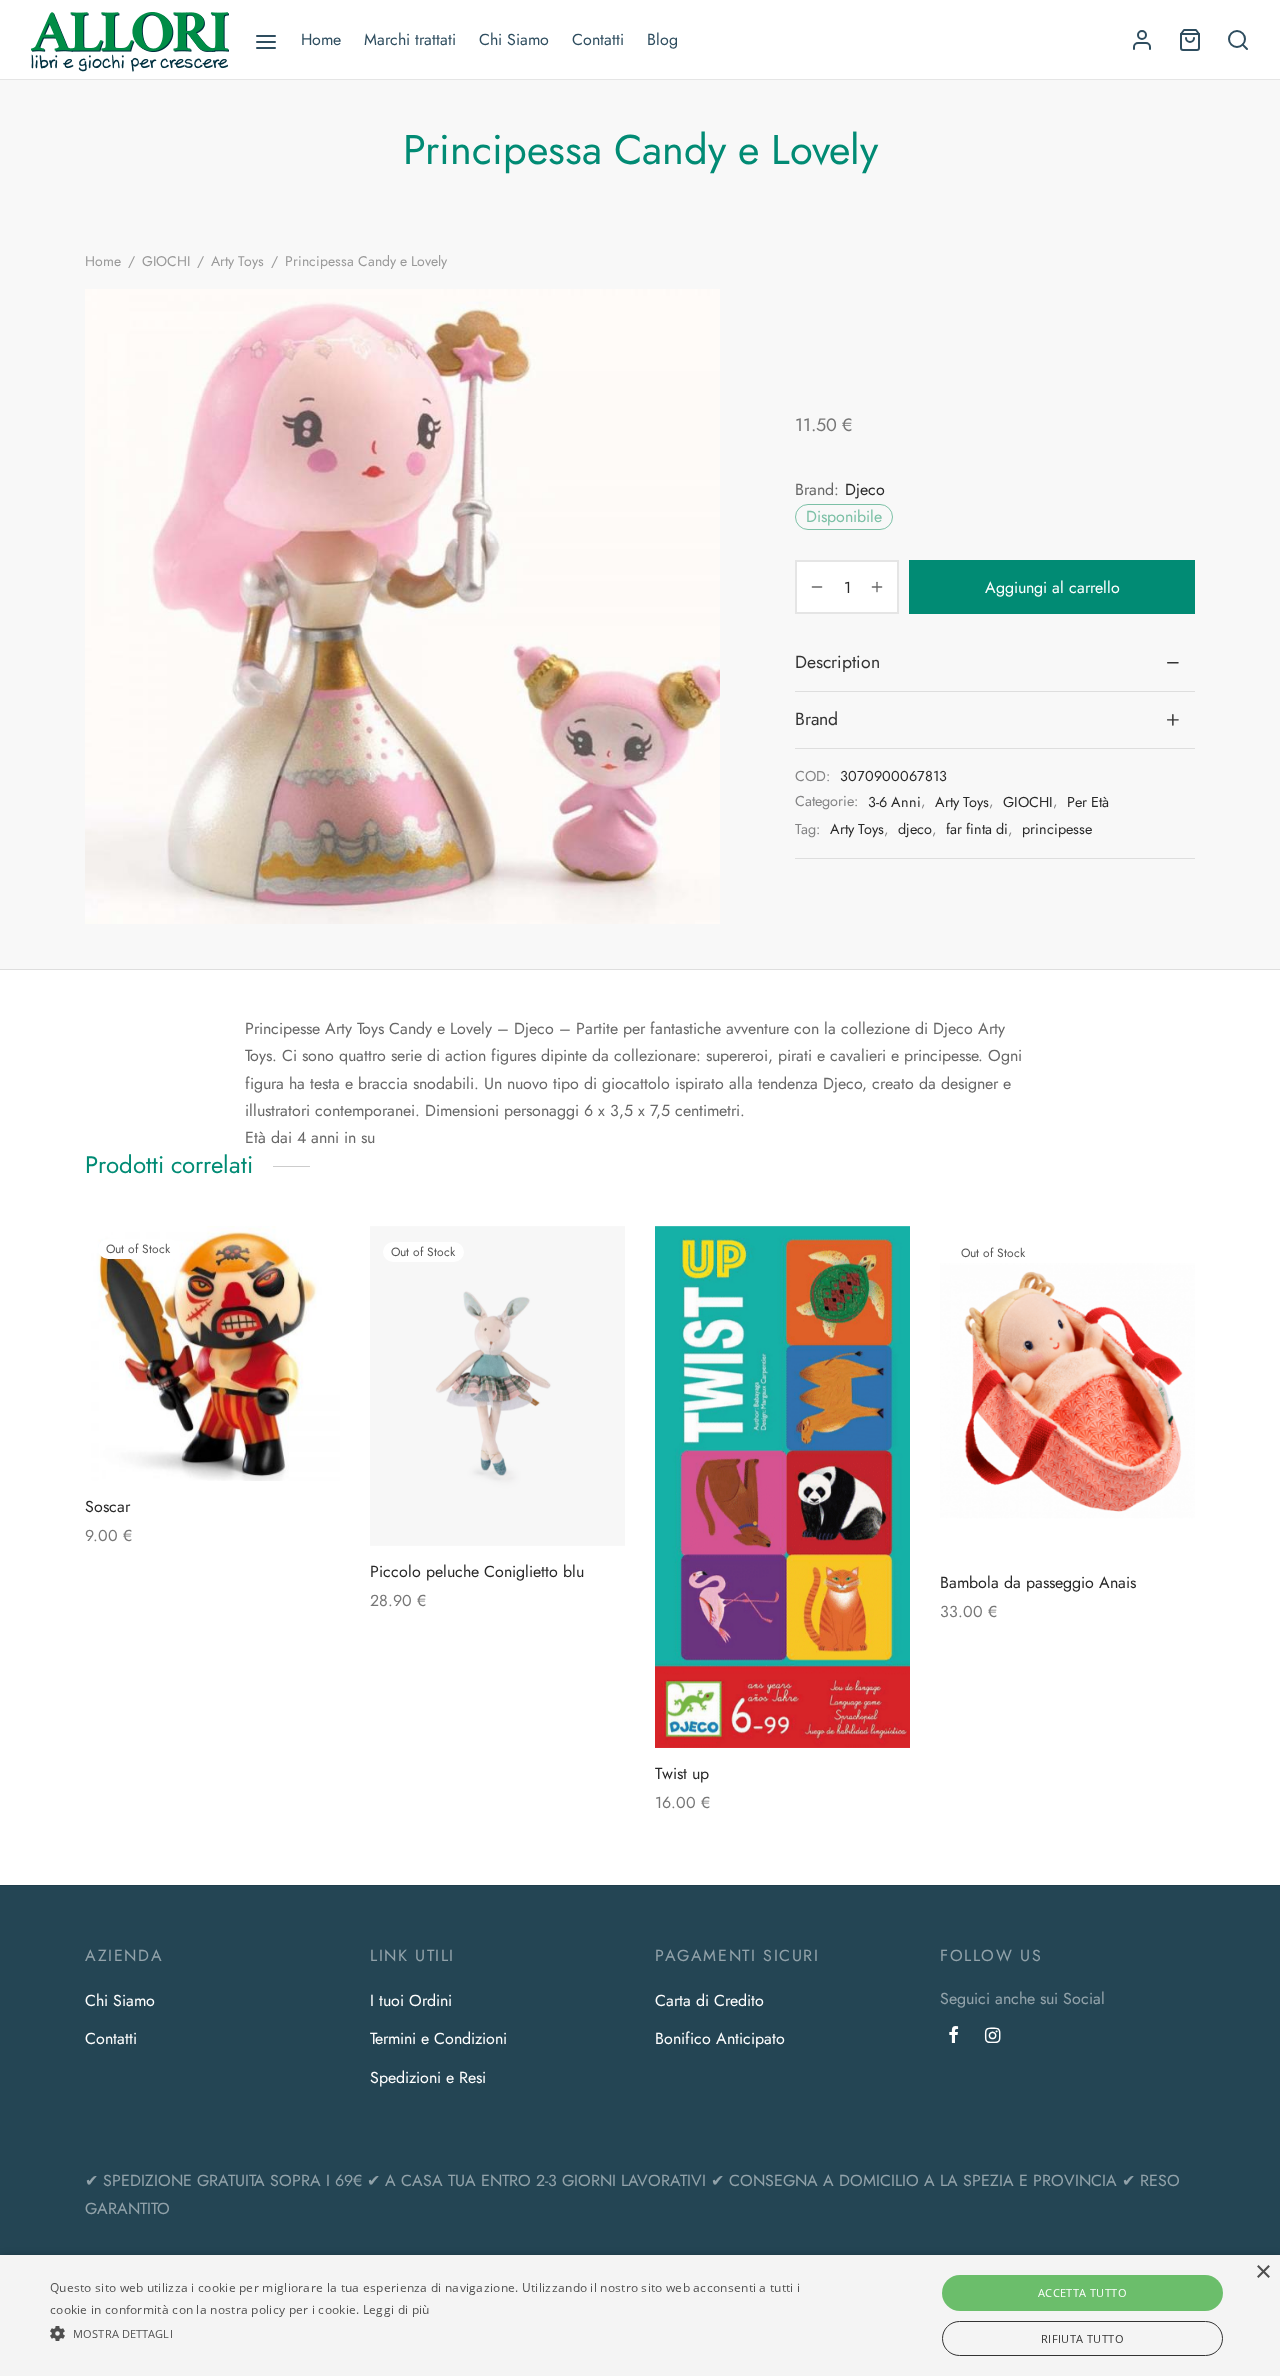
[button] (433, 2333)
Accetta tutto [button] (1082, 2292)
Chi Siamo (514, 39)
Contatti (598, 39)
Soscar (107, 1506)
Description (837, 662)
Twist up (682, 1773)
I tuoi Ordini (411, 2000)
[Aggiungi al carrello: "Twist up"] (783, 1701)
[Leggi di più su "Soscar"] (213, 1434)
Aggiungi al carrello (1052, 587)
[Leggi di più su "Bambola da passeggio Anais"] (1068, 1510)
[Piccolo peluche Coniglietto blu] (497, 1386)
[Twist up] (782, 1487)
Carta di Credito (709, 2000)
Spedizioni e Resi (428, 2077)
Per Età (1088, 802)
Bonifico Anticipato (720, 2038)
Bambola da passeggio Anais (1038, 1582)
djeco (915, 829)
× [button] (1262, 2272)
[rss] (1026, 2037)
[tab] (995, 662)
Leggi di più (396, 2309)
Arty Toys (237, 261)
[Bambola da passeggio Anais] (1067, 1391)
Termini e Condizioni (438, 2038)
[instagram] (992, 2037)
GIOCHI (166, 261)
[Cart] (1190, 40)
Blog (662, 39)
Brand (816, 719)
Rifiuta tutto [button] (1082, 2338)
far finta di (977, 829)
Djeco (865, 489)
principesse (1057, 829)
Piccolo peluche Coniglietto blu (477, 1571)
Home (321, 39)
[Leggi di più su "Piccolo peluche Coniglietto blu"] (498, 1499)
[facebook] (953, 2037)
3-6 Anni (894, 802)
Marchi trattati (410, 39)
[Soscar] (212, 1353)
